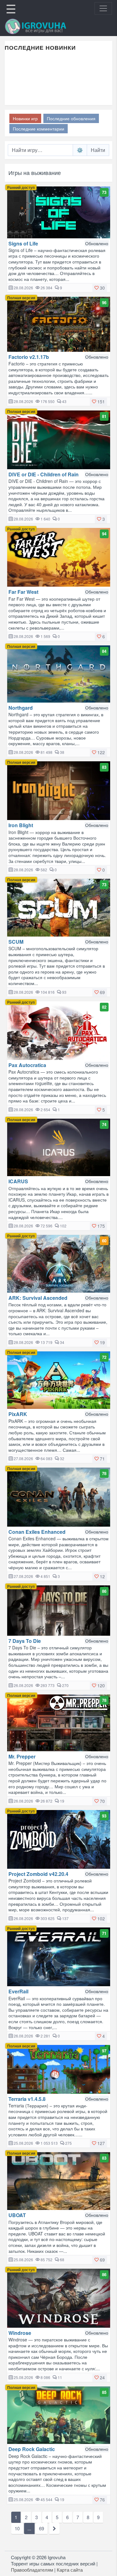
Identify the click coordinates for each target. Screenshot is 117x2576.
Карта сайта (70, 2570)
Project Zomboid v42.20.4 (38, 1874)
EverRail (18, 1991)
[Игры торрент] (44, 26)
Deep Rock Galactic (32, 2449)
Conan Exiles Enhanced (37, 1532)
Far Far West (23, 592)
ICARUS (18, 1181)
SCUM (16, 942)
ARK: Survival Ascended (38, 1298)
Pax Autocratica (27, 1065)
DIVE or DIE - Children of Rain (44, 474)
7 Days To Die (25, 1641)
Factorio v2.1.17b (29, 357)
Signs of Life (23, 243)
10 (17, 2528)
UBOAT (17, 2215)
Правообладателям (32, 2570)
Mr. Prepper (22, 1756)
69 (41, 2528)
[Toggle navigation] (103, 8)
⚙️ (80, 150)
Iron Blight (21, 825)
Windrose (20, 2333)
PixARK (18, 1414)
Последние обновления (71, 118)
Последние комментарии (39, 129)
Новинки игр (25, 118)
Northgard (21, 708)
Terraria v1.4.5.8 (27, 2099)
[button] (100, 288)
